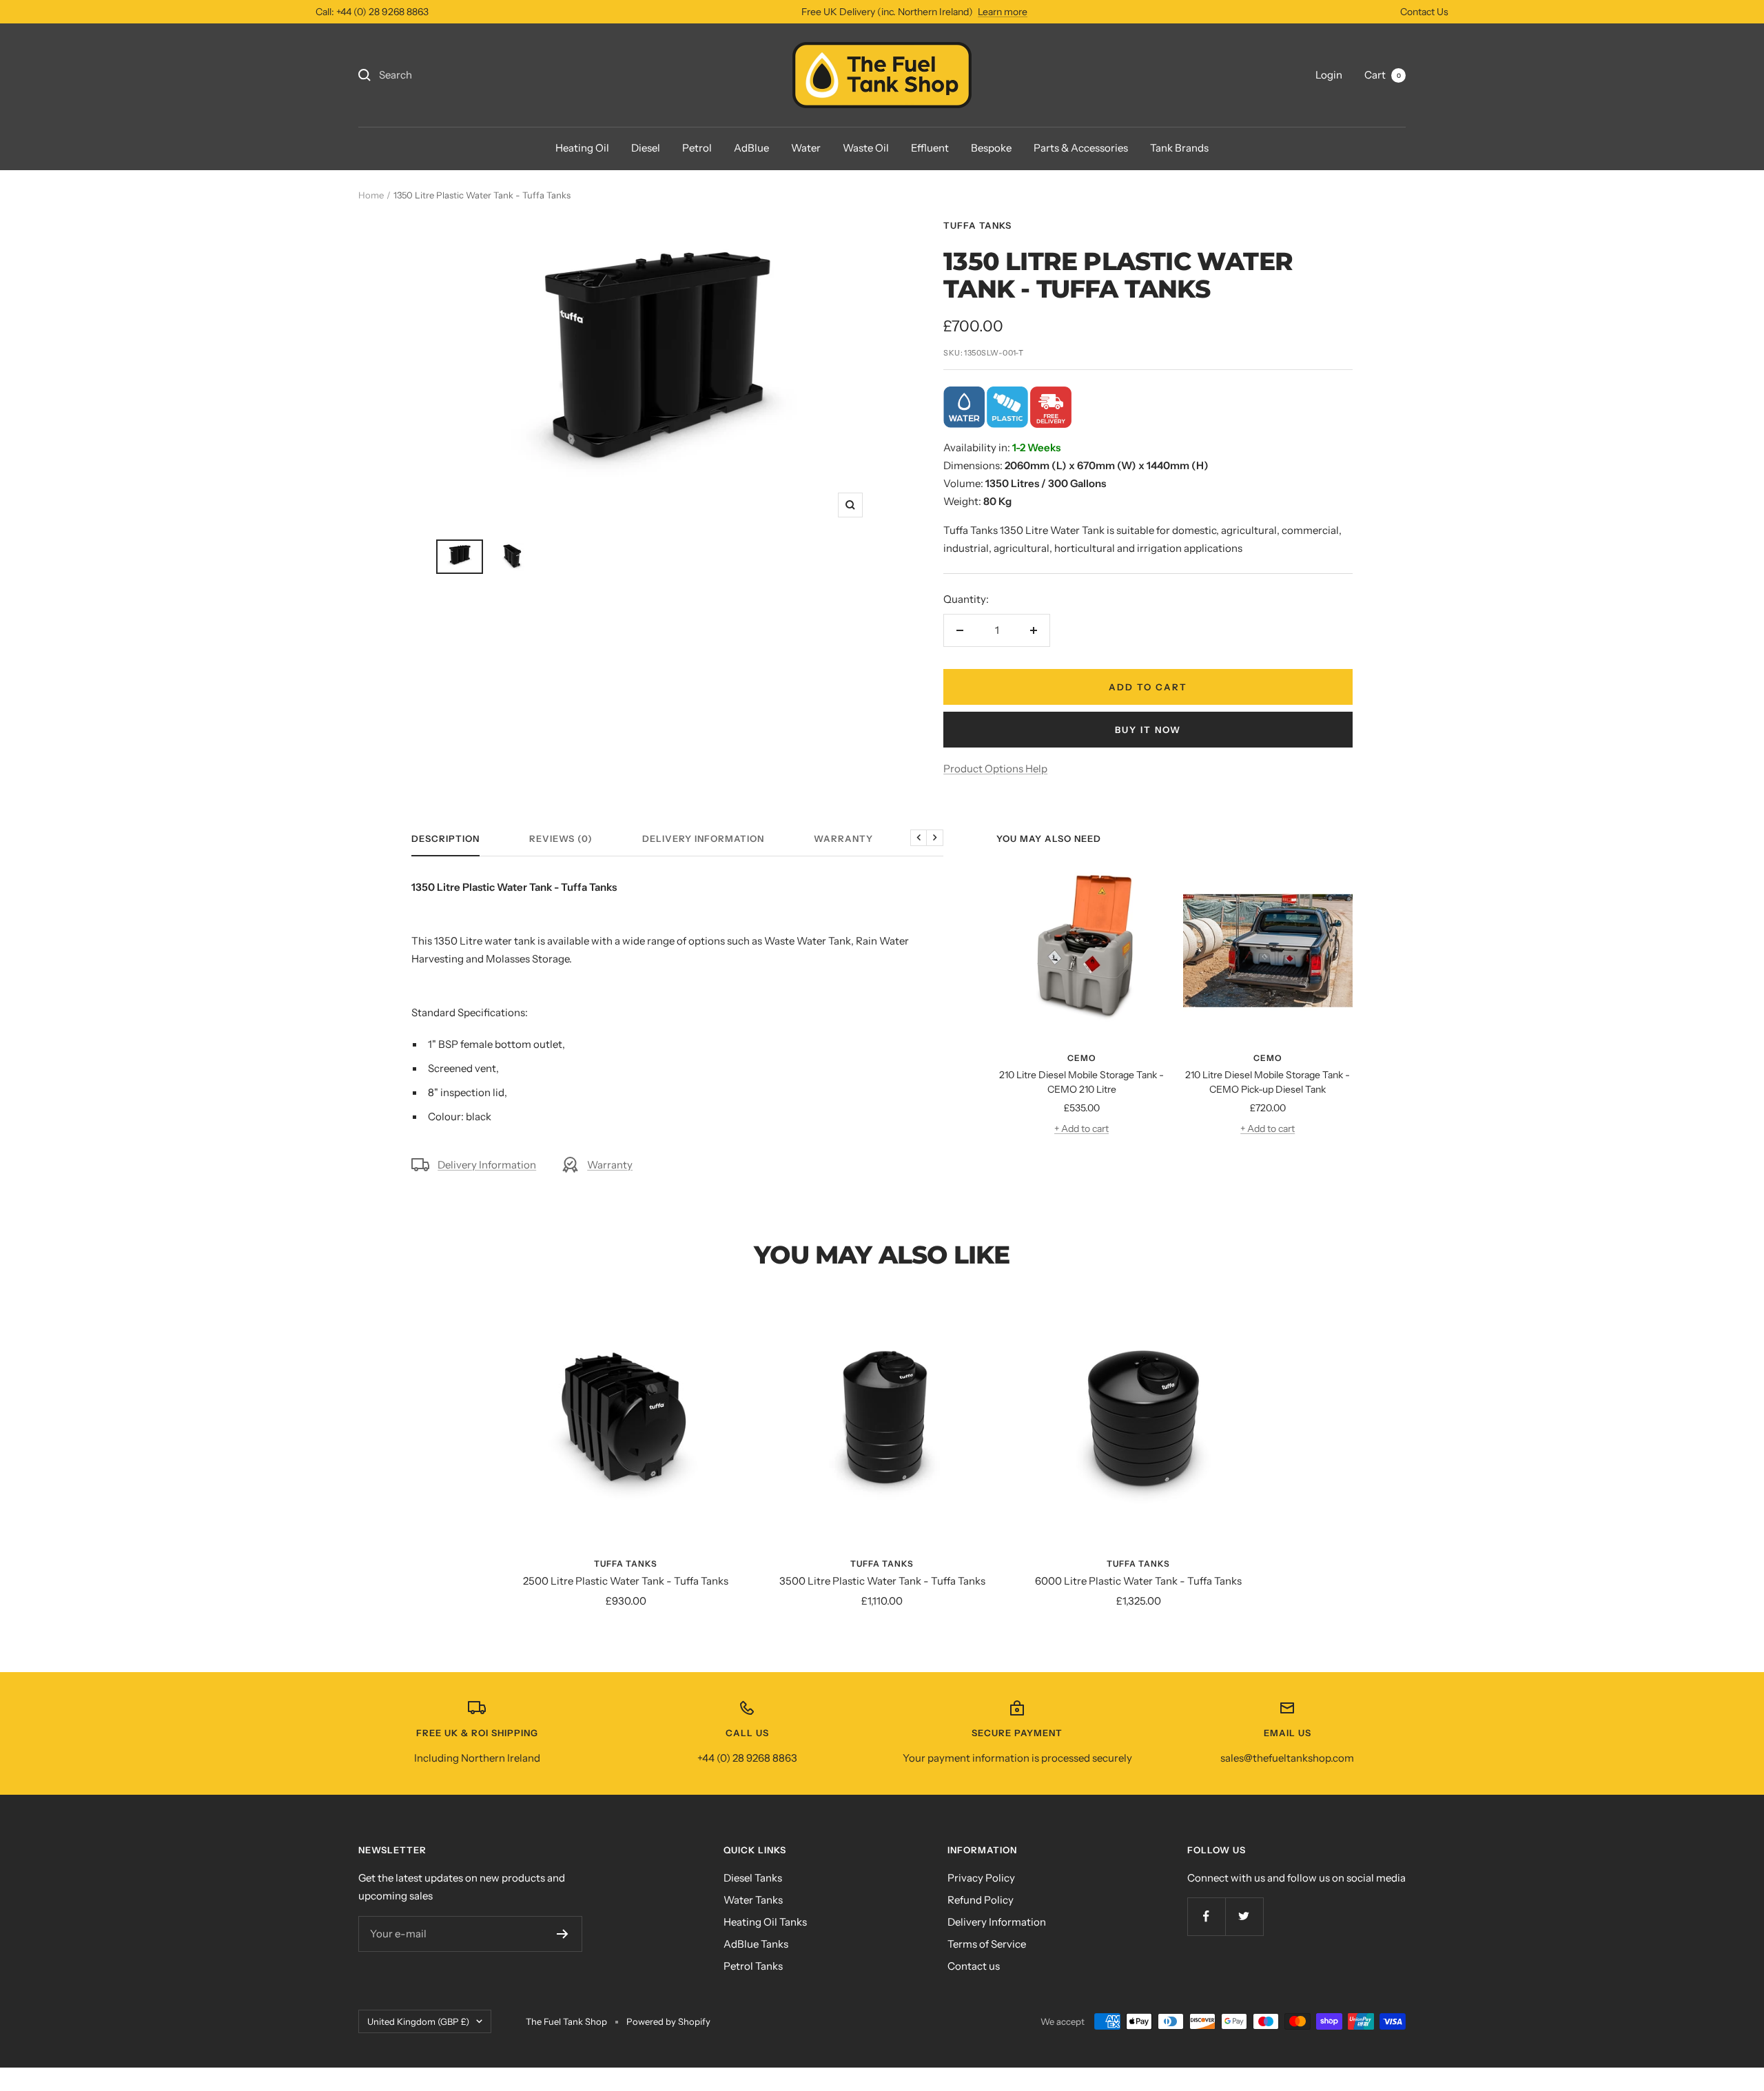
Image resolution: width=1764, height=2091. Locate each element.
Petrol (697, 148)
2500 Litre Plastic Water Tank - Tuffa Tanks (626, 1581)
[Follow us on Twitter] (1244, 1916)
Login (1329, 75)
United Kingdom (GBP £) (418, 2021)
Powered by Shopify (668, 2021)
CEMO (1082, 1058)
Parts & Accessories (1081, 148)
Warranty (843, 838)
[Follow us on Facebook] (1206, 1916)
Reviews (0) (561, 838)
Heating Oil (582, 148)
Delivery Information (703, 838)
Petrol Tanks (753, 1966)
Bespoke (991, 148)
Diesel (646, 148)
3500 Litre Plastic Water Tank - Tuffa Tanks (882, 1581)
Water (806, 148)
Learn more (1003, 12)
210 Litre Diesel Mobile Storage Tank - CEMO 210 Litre (1081, 1082)
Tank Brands (1179, 148)
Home (371, 195)
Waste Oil (866, 148)
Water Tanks (753, 1900)
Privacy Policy (981, 1878)
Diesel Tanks (753, 1878)
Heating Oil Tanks (765, 1922)
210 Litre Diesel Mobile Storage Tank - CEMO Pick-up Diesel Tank (1268, 1082)
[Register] (563, 1934)
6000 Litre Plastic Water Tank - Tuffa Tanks (1138, 1581)
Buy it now (1148, 730)
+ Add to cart (1081, 1129)
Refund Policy (981, 1900)
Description (445, 838)
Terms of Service (987, 1944)
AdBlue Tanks (756, 1944)
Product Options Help (995, 769)
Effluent (930, 148)
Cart (1383, 75)
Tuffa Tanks (977, 225)
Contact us (974, 1966)
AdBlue (751, 148)
